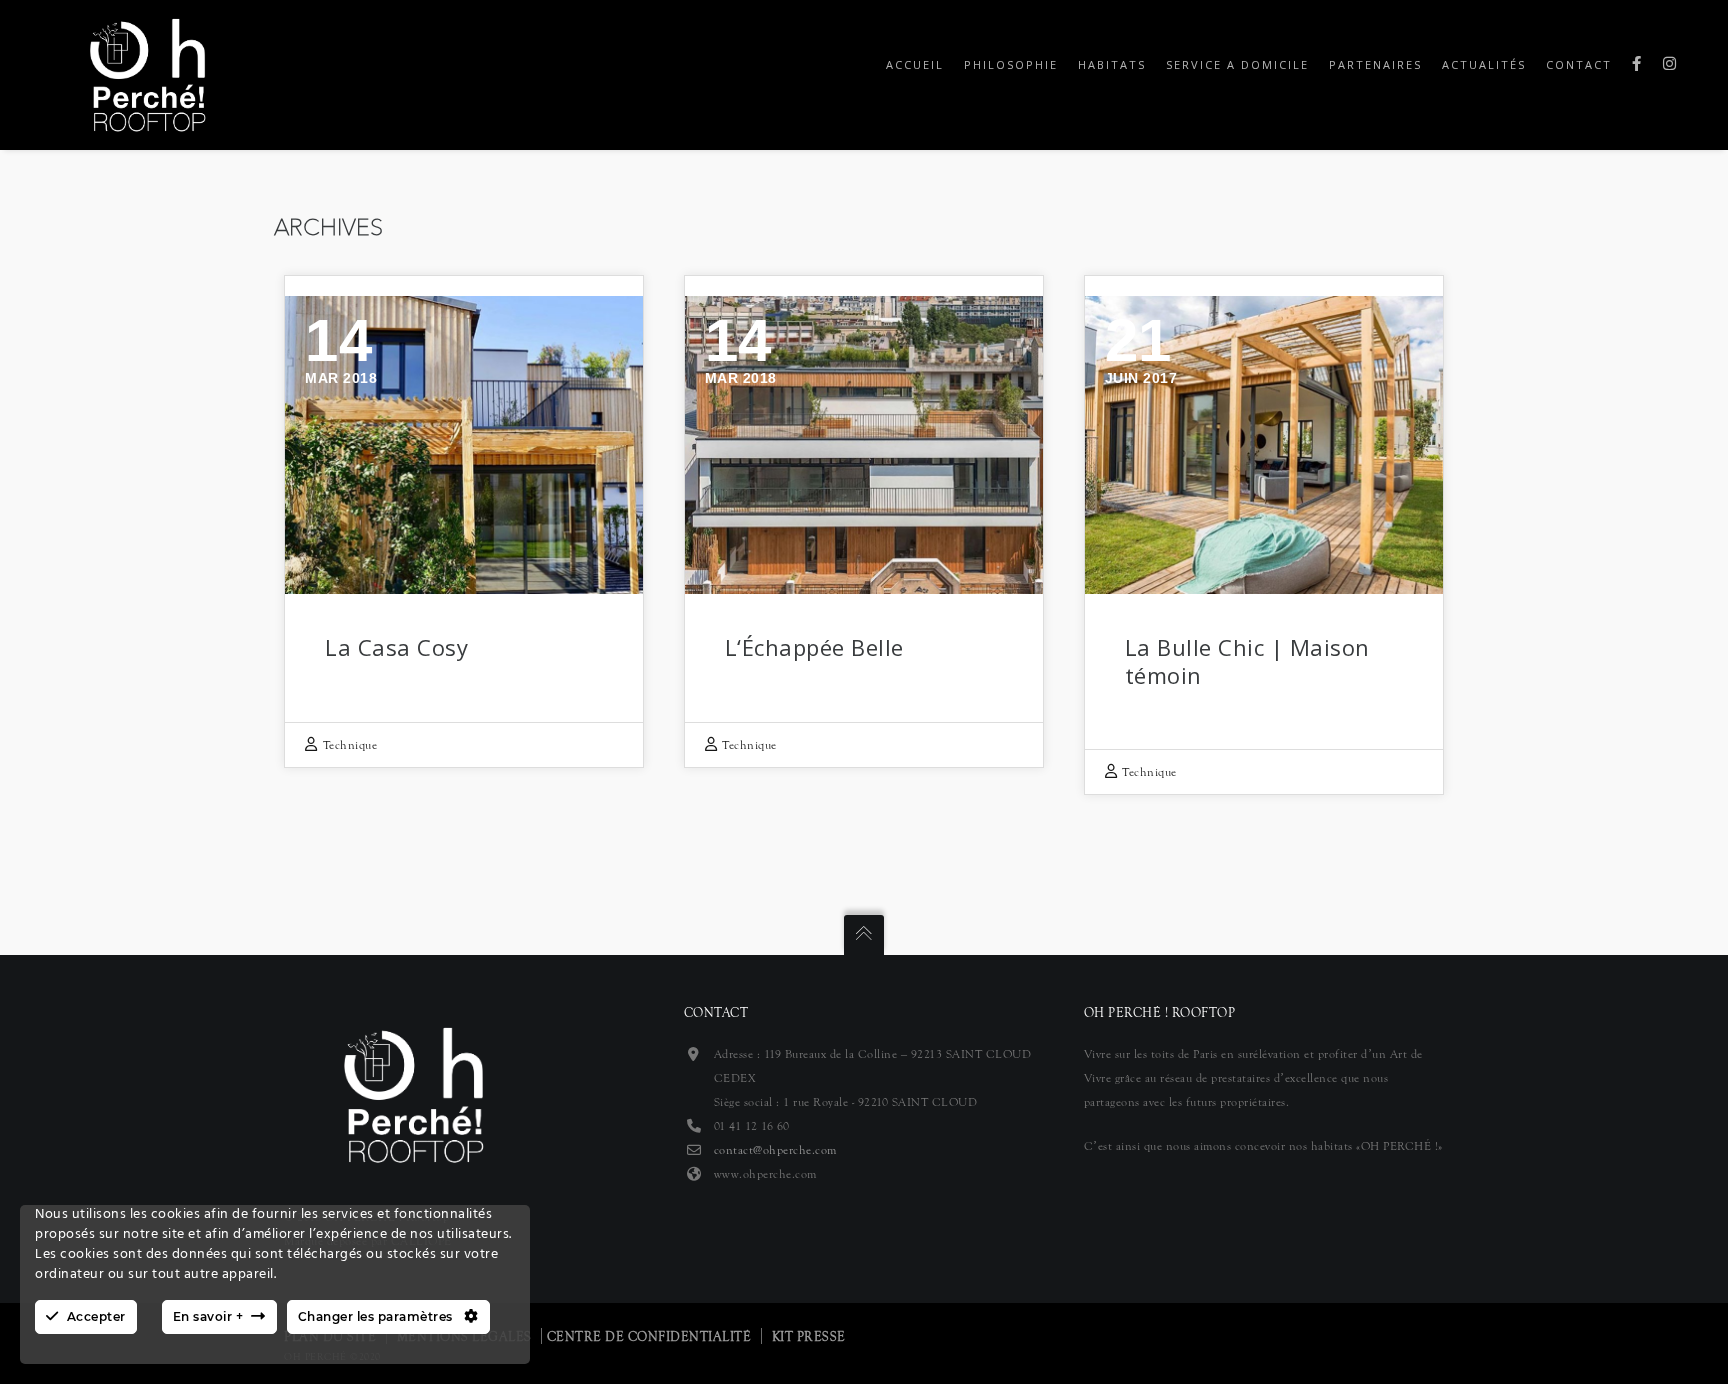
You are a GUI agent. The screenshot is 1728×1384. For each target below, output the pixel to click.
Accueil (915, 64)
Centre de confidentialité (649, 1337)
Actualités (1484, 64)
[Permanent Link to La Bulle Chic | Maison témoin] (1264, 445)
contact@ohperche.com (775, 1150)
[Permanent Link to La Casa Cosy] (464, 445)
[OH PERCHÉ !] (147, 73)
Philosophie (1011, 64)
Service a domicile (1237, 64)
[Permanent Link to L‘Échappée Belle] (864, 445)
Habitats (1112, 64)
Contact (1579, 64)
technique (350, 745)
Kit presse (809, 1337)
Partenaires (1375, 64)
